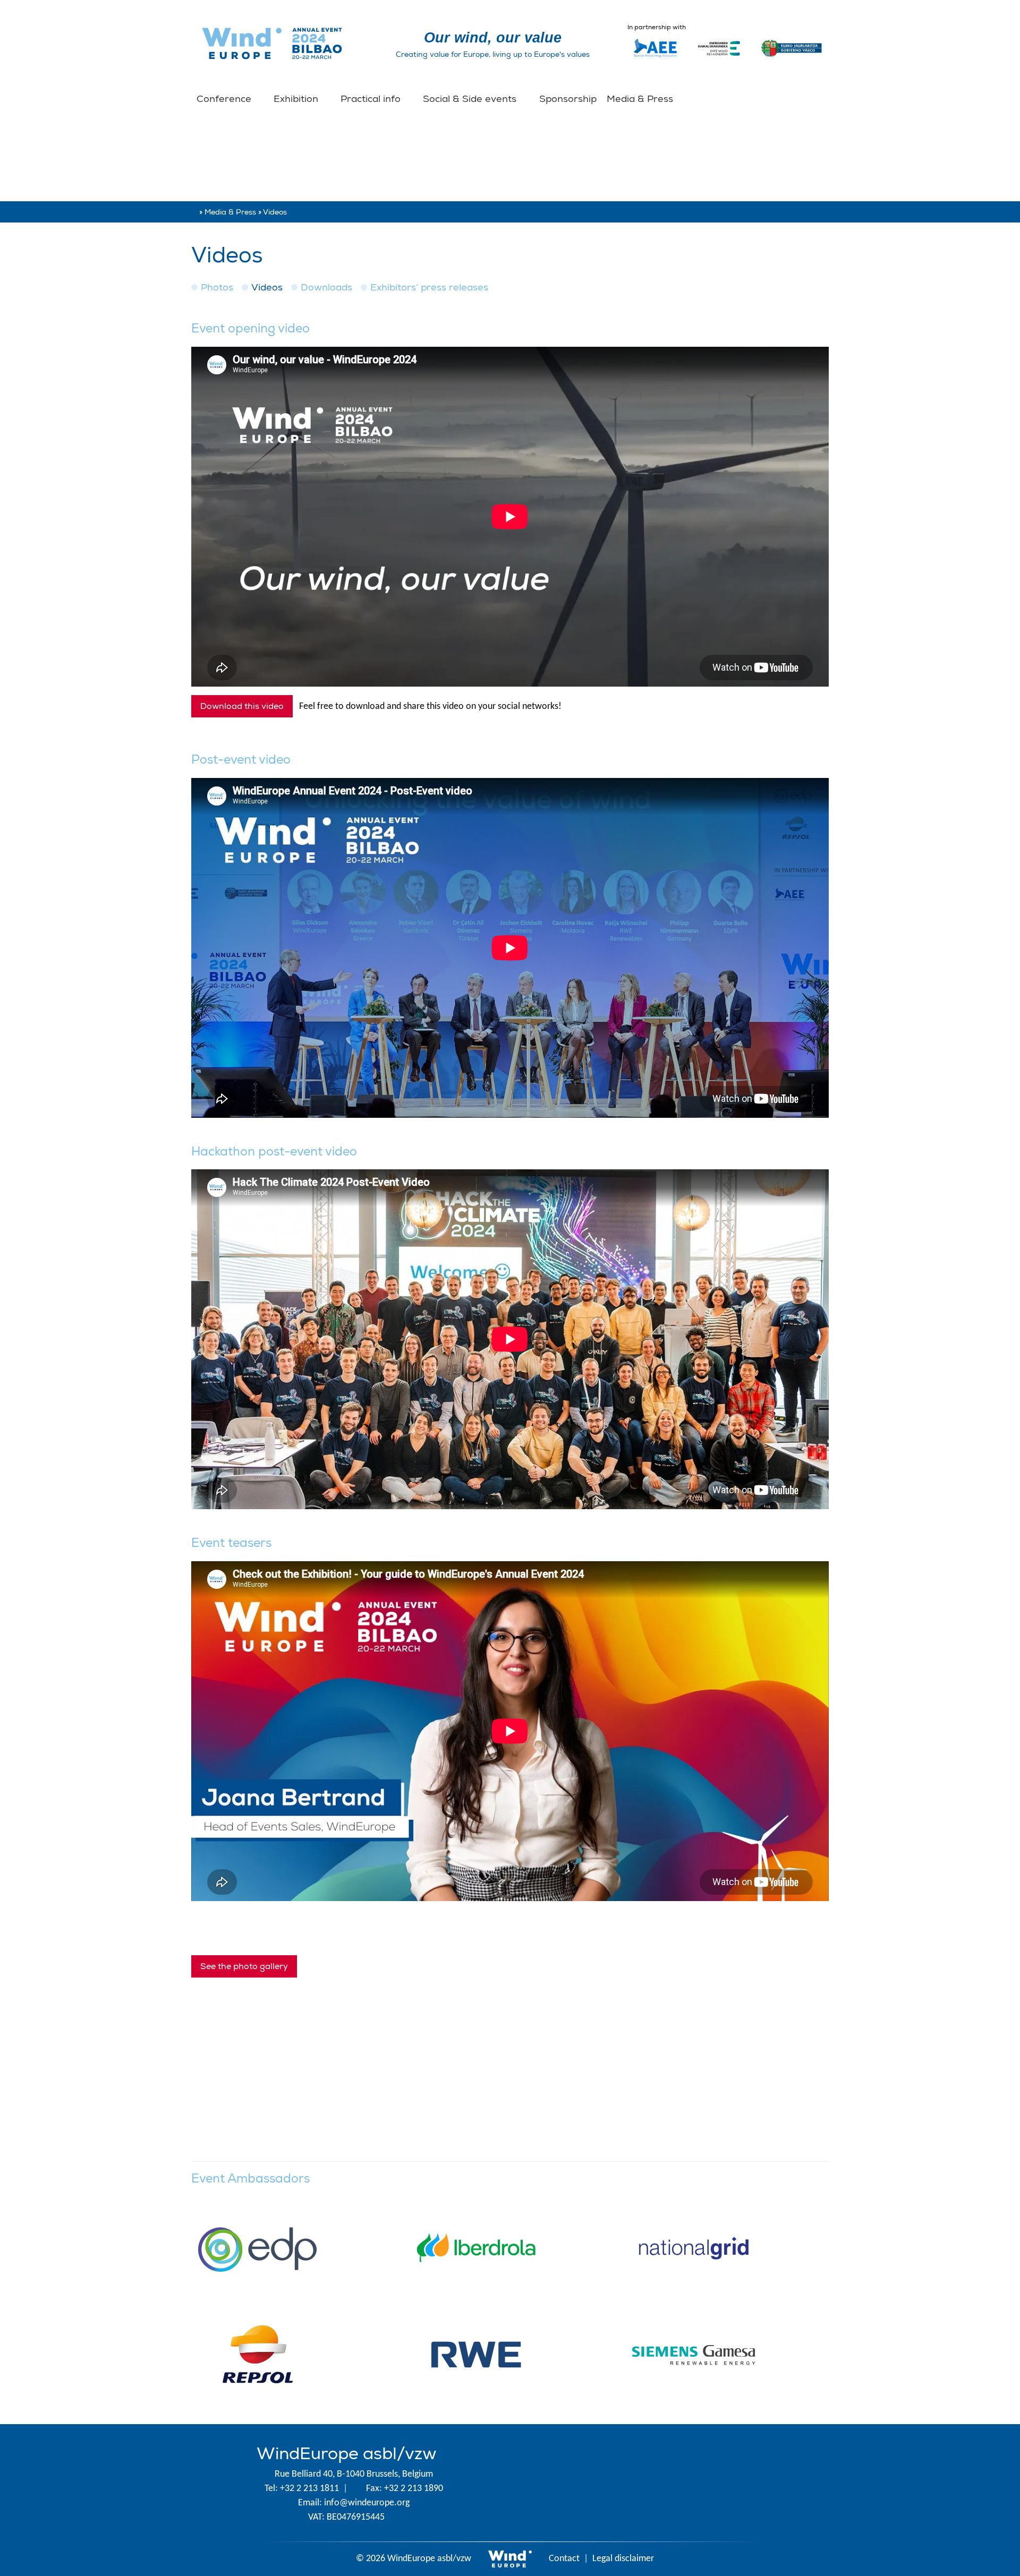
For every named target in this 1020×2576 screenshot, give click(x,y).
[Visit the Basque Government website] (792, 62)
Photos (217, 288)
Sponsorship (568, 99)
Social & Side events (471, 99)
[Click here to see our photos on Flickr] (759, 2483)
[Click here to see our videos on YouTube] (725, 2483)
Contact (564, 2559)
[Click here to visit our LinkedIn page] (691, 2483)
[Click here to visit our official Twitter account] (589, 2483)
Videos (267, 288)
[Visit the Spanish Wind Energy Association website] (655, 57)
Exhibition (297, 99)
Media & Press (641, 99)
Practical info (372, 99)
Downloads (326, 288)
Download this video (242, 706)
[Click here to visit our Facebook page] (657, 2483)
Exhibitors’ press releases (429, 288)
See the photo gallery (244, 1966)
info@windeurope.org (367, 2503)
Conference (225, 99)
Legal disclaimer (623, 2559)
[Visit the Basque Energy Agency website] (719, 62)
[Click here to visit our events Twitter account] (623, 2483)
